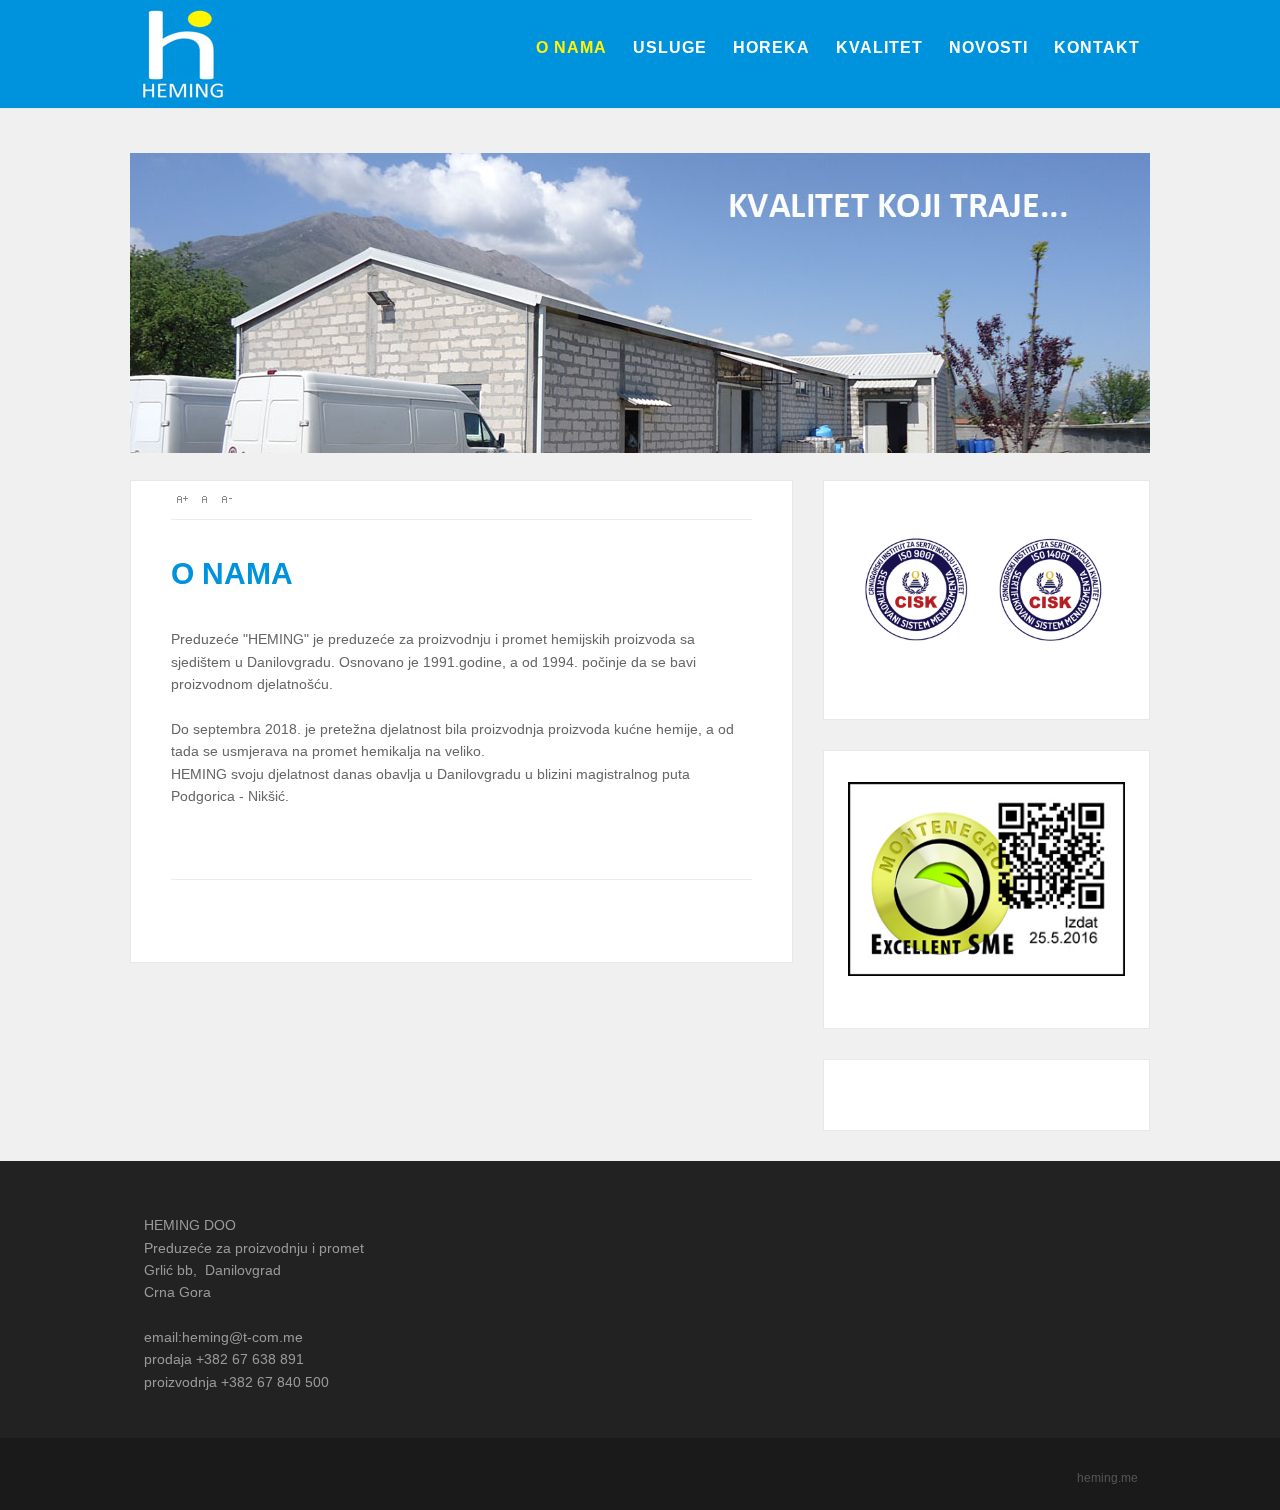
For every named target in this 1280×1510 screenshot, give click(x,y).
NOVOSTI (988, 47)
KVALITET (879, 47)
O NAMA (571, 47)
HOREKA (771, 47)
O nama (232, 573)
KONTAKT (1097, 47)
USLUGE (670, 47)
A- (226, 499)
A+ (182, 499)
